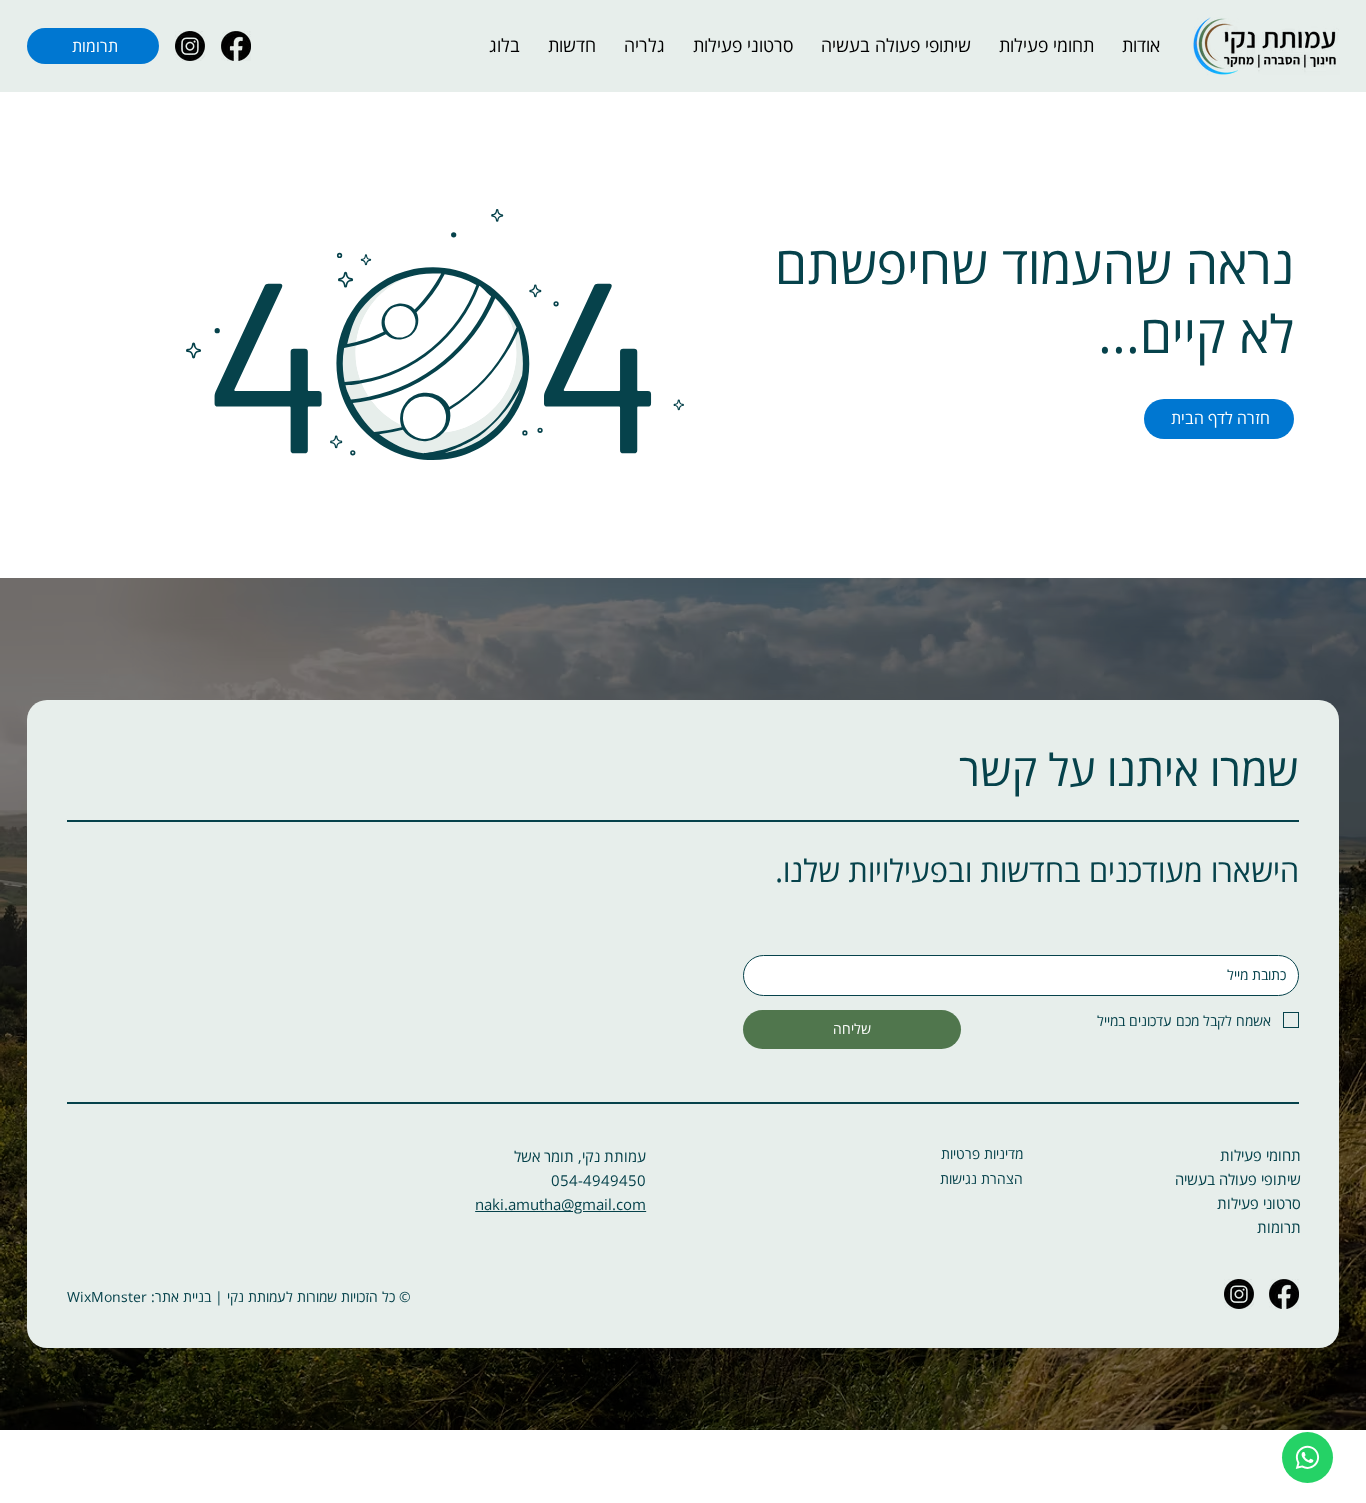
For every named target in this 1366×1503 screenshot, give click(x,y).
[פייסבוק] (236, 46)
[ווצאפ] (1307, 1457)
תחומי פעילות (1260, 1155)
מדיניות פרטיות (982, 1153)
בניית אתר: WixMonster (139, 1296)
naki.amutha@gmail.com (560, 1204)
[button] (1046, 45)
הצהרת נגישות (981, 1178)
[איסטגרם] (190, 46)
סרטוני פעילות (1259, 1203)
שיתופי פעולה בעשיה (1238, 1179)
